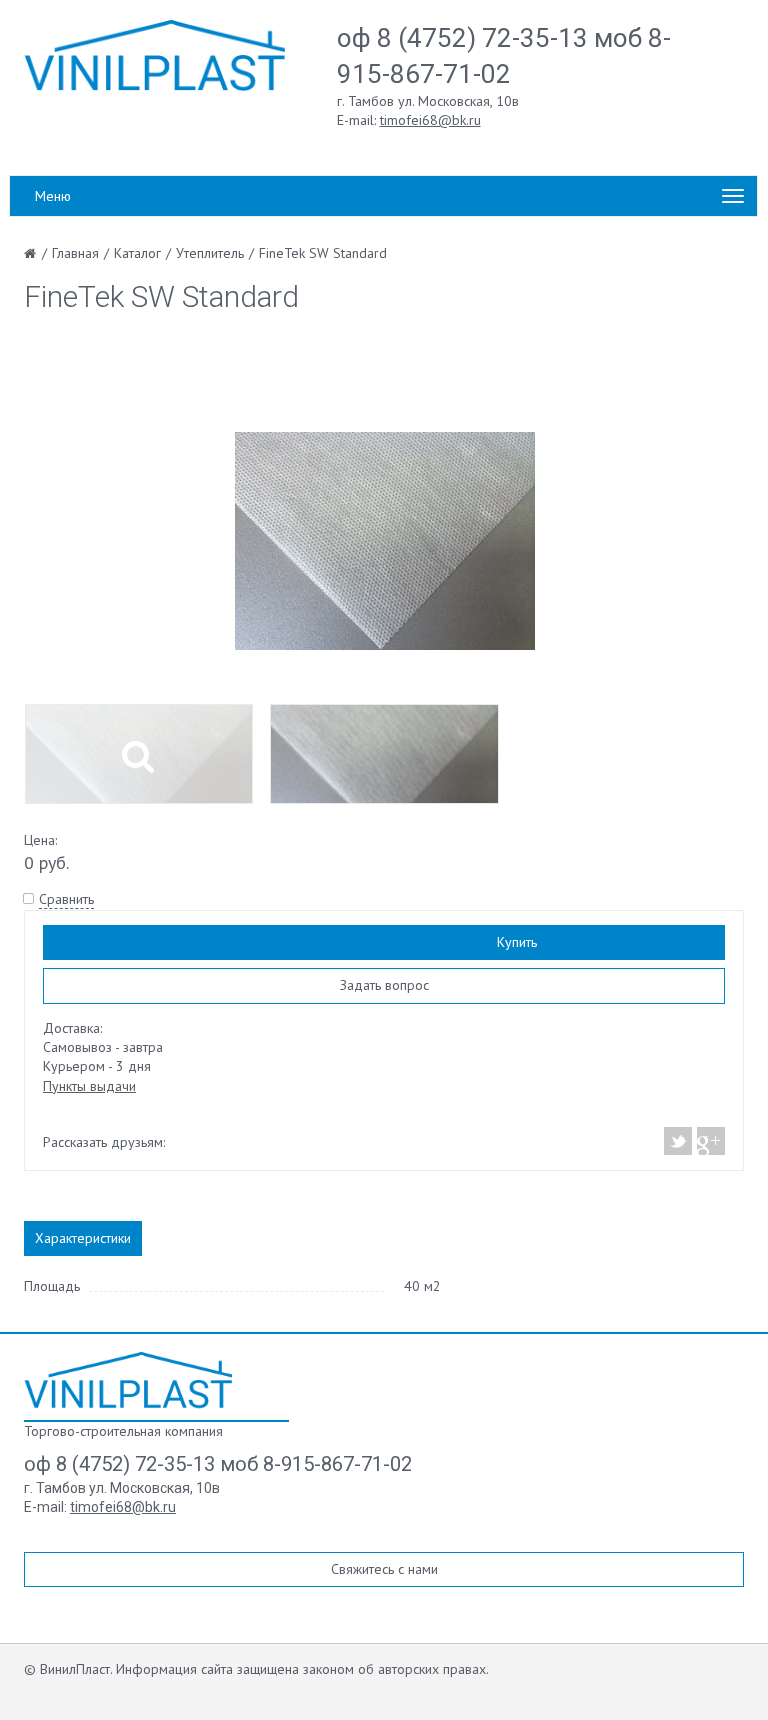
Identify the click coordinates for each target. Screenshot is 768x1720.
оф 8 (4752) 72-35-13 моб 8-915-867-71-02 (218, 1464)
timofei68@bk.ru (430, 120)
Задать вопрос (384, 985)
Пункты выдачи (89, 1086)
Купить (517, 942)
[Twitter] (678, 1141)
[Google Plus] (710, 1141)
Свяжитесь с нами (384, 1569)
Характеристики (83, 1238)
